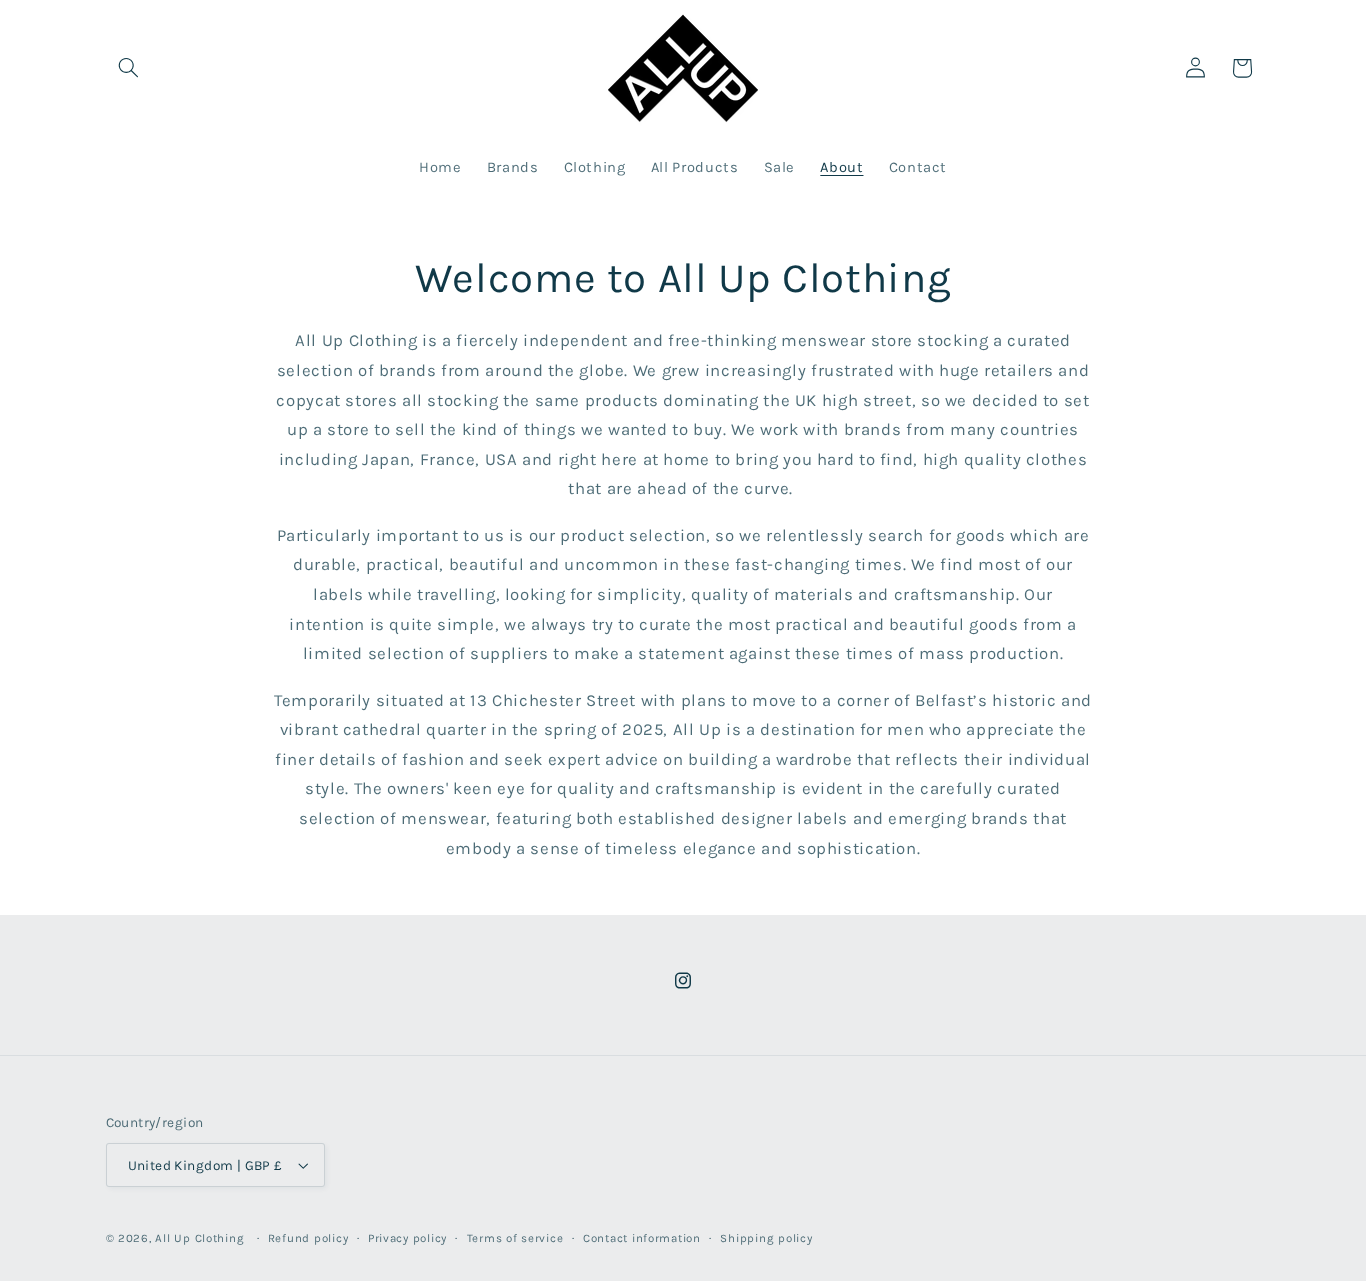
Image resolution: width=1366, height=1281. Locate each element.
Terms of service (515, 1238)
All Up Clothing (199, 1238)
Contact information (642, 1238)
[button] (129, 68)
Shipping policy (766, 1238)
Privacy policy (407, 1238)
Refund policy (308, 1238)
